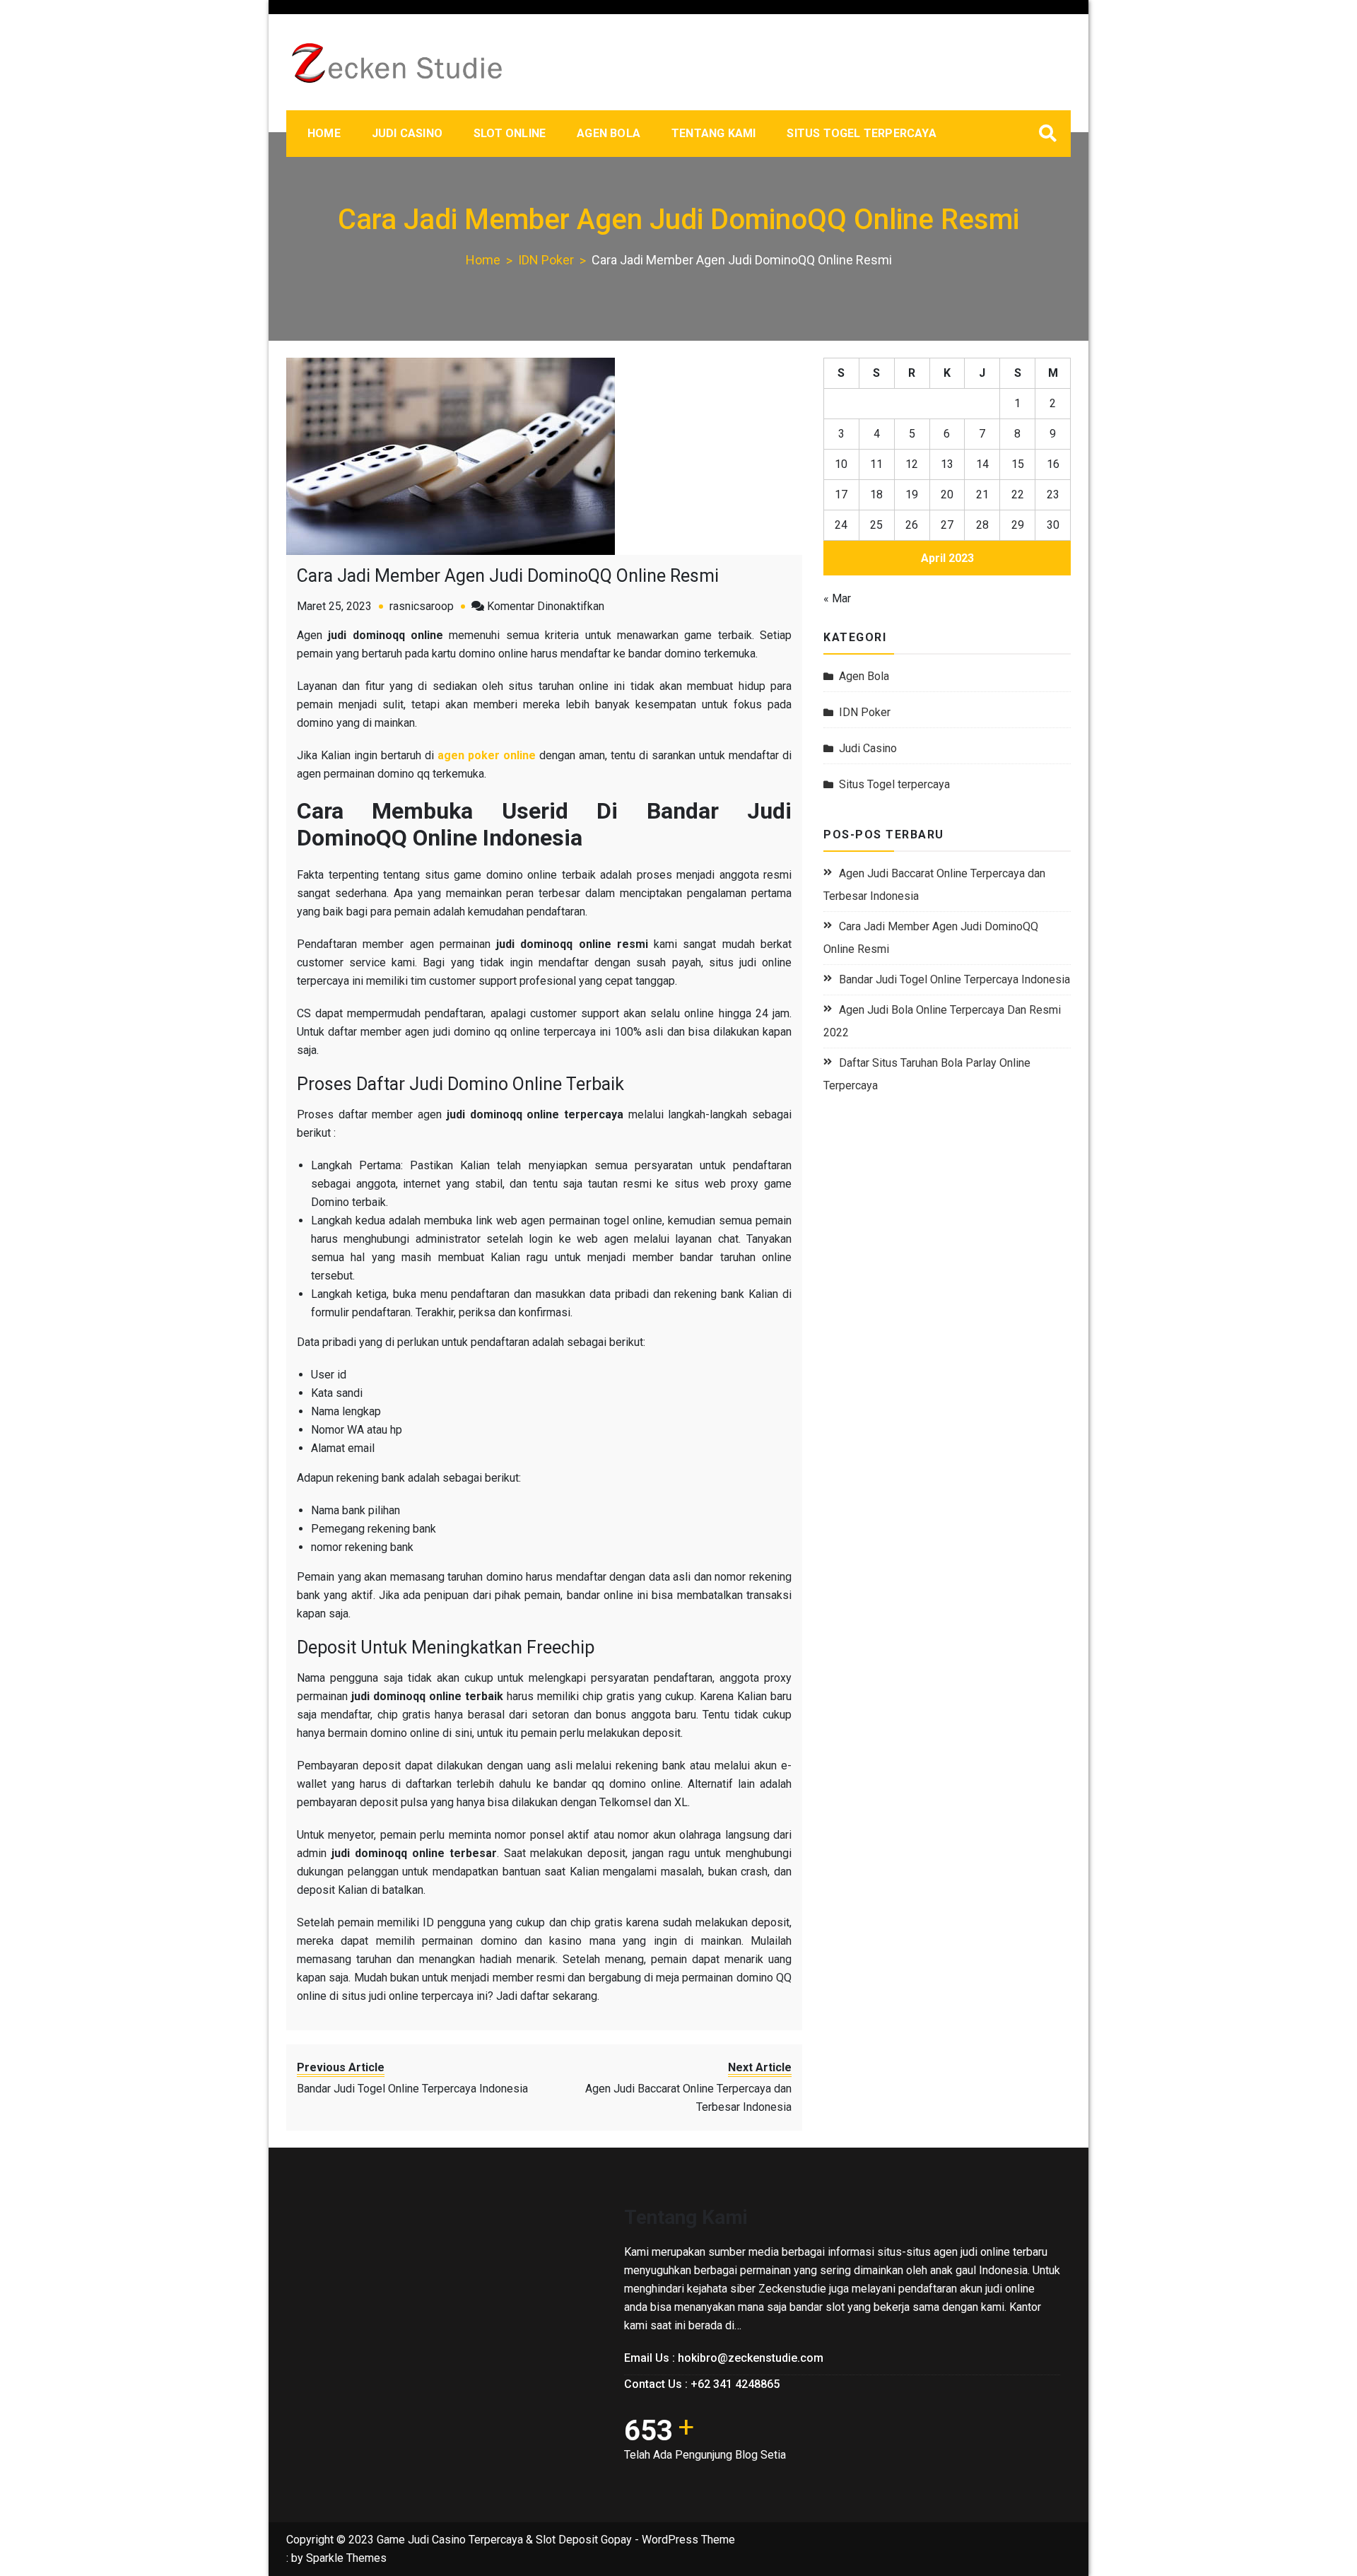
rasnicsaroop (422, 606)
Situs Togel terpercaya (861, 133)
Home (324, 133)
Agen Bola (609, 133)
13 (947, 464)
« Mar (837, 598)
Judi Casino (407, 133)
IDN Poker (865, 712)
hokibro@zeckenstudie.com (751, 2358)
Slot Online (510, 133)
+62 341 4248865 (735, 2384)
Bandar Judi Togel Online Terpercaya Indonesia (954, 979)
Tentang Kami (713, 133)
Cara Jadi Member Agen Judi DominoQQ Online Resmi (508, 576)
